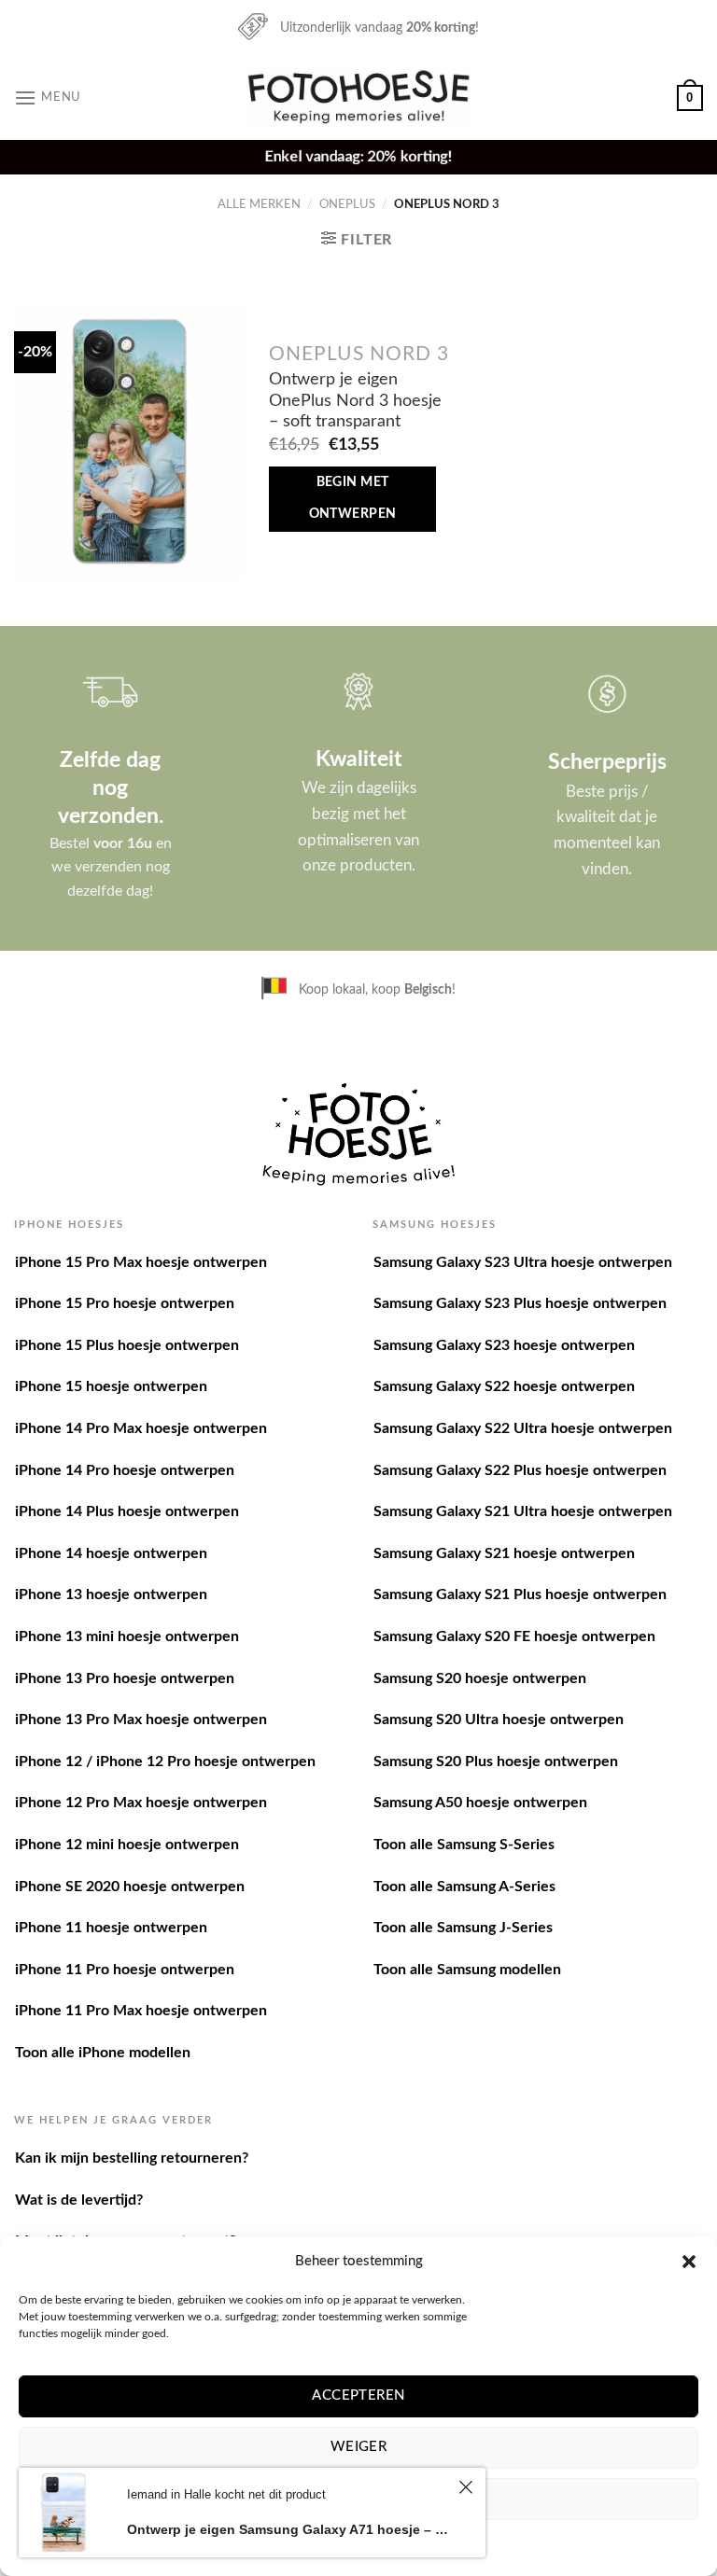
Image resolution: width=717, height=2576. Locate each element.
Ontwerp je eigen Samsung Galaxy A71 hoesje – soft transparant (290, 2529)
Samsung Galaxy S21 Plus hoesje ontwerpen (520, 1594)
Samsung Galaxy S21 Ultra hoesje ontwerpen (523, 1511)
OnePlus (347, 204)
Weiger (359, 2447)
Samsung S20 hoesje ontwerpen (480, 1678)
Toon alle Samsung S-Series (464, 1845)
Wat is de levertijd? (79, 2200)
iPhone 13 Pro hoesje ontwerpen (125, 1678)
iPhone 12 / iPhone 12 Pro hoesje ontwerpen (165, 1761)
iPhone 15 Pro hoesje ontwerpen (125, 1303)
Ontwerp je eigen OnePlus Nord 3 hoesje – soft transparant (355, 401)
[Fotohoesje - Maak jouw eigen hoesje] (359, 97)
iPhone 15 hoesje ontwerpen (111, 1386)
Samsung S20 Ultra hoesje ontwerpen (499, 1720)
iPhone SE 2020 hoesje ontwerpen (130, 1887)
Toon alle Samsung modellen (467, 1970)
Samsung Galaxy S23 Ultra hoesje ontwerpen (523, 1262)
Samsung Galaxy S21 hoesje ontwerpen (504, 1553)
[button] (689, 2262)
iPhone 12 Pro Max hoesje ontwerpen (141, 1803)
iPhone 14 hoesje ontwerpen (111, 1553)
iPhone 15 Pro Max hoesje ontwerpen (141, 1262)
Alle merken (259, 204)
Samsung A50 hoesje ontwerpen (480, 1803)
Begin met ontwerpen (353, 498)
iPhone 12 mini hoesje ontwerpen (127, 1845)
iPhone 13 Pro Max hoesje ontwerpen (141, 1720)
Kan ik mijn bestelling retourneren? (132, 2158)
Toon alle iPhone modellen (103, 2053)
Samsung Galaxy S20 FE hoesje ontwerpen (514, 1636)
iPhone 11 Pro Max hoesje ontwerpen (141, 2011)
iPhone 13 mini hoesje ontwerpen (127, 1636)
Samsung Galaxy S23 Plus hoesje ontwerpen (520, 1303)
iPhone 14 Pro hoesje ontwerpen (125, 1470)
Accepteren (358, 2395)
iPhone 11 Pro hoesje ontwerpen (125, 1970)
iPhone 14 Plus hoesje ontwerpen (127, 1511)
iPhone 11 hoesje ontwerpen (111, 1928)
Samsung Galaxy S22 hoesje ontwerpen (504, 1386)
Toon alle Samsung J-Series (463, 1928)
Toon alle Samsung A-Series (464, 1887)
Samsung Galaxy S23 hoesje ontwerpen (504, 1345)
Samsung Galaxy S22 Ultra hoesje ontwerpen (523, 1428)
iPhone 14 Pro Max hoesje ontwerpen (141, 1428)
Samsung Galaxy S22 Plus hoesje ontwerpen (520, 1470)
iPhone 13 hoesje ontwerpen (111, 1594)
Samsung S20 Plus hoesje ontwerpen (496, 1761)
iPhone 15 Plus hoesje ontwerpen (127, 1345)
